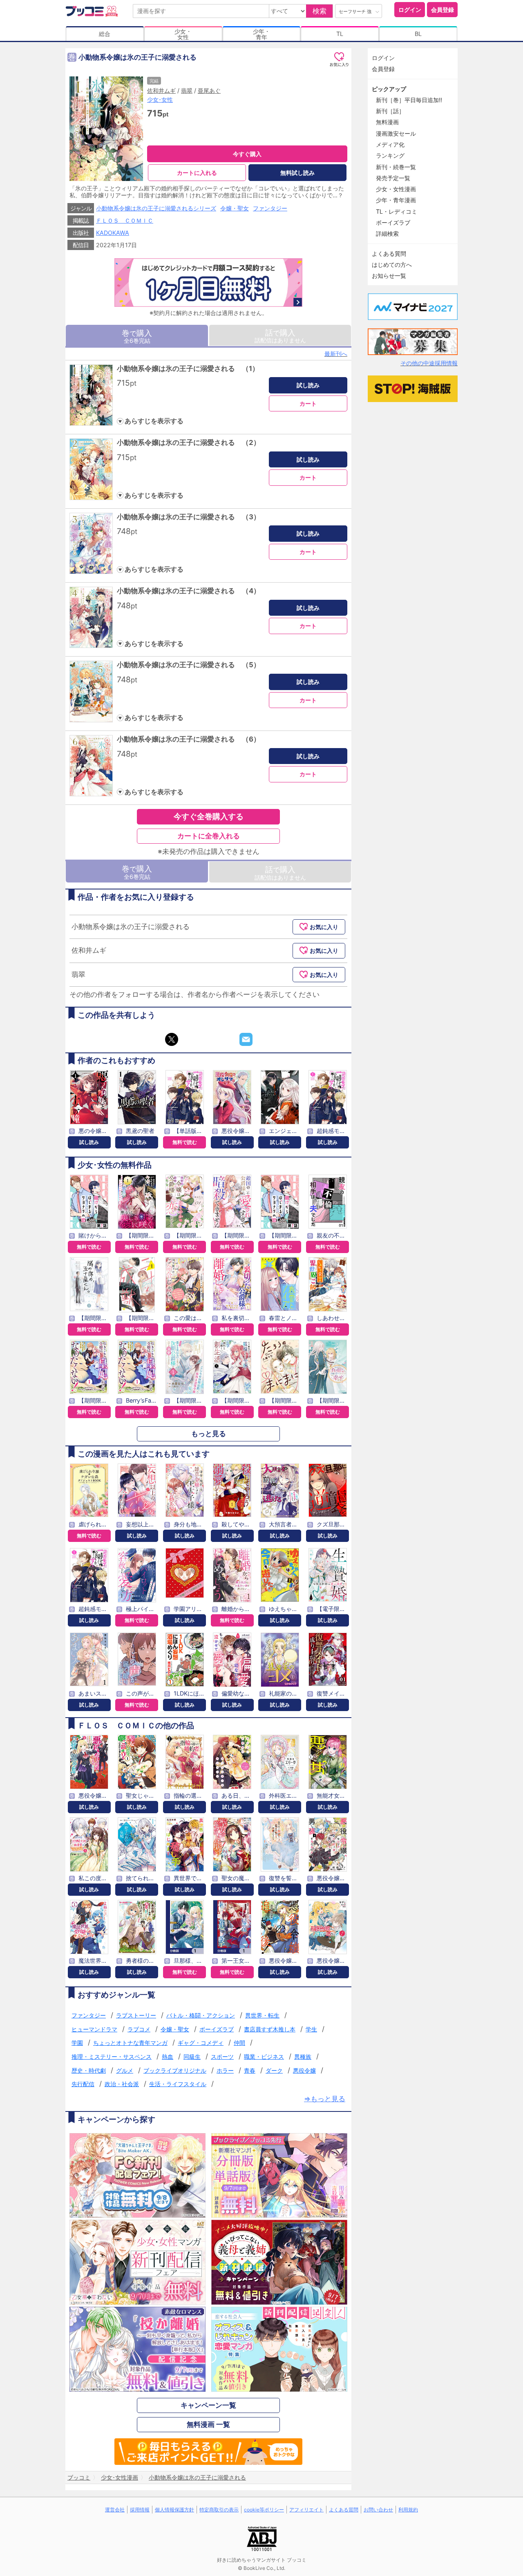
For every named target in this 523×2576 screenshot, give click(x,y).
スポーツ (222, 2057)
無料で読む (185, 1142)
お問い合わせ (378, 2510)
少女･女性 (160, 99)
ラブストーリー (136, 2015)
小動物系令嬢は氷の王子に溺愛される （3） (189, 517)
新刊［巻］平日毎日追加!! (409, 100)
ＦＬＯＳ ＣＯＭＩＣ (125, 220)
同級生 (192, 2057)
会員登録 (443, 10)
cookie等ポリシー (264, 2510)
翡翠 (187, 90)
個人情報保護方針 (174, 2510)
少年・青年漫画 (396, 200)
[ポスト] (172, 1039)
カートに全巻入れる (209, 836)
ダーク (274, 2070)
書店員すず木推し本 (270, 2029)
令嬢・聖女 (235, 208)
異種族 (303, 2057)
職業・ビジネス (264, 2057)
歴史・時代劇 (89, 2070)
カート (308, 403)
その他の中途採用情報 (429, 363)
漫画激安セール (396, 133)
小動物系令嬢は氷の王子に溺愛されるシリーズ (156, 208)
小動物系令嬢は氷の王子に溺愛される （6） (189, 739)
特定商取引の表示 (219, 2510)
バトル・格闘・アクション (201, 2015)
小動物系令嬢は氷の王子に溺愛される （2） (189, 442)
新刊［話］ (390, 111)
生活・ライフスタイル (178, 2084)
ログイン (410, 10)
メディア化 (390, 144)
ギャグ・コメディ (201, 2043)
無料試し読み (297, 173)
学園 (77, 2043)
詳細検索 (387, 233)
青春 (250, 2070)
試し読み (308, 385)
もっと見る (209, 1434)
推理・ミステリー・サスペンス (112, 2057)
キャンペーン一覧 (208, 2405)
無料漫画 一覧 (208, 2424)
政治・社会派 (122, 2084)
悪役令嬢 (304, 2070)
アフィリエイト (306, 2510)
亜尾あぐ (209, 90)
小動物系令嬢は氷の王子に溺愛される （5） (189, 665)
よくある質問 (389, 254)
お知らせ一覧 (389, 276)
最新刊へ (336, 354)
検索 (320, 11)
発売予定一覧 (393, 178)
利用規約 (408, 2510)
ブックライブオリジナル (175, 2070)
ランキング (390, 155)
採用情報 (140, 2510)
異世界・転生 (262, 2015)
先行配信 (83, 2084)
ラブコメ (139, 2029)
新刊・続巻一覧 (396, 167)
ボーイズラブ (217, 2029)
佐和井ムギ (161, 90)
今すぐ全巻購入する (209, 816)
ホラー (225, 2070)
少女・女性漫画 (396, 189)
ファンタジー (270, 208)
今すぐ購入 (247, 154)
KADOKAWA (113, 233)
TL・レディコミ (397, 211)
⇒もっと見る (325, 2099)
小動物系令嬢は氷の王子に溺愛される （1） (188, 369)
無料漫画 (387, 122)
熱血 (168, 2057)
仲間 (239, 2043)
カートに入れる (197, 173)
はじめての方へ (392, 265)
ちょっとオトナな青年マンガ (130, 2043)
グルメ (125, 2070)
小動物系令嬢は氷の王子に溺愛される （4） (189, 591)
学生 (311, 2029)
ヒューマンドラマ (94, 2029)
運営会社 (115, 2510)
